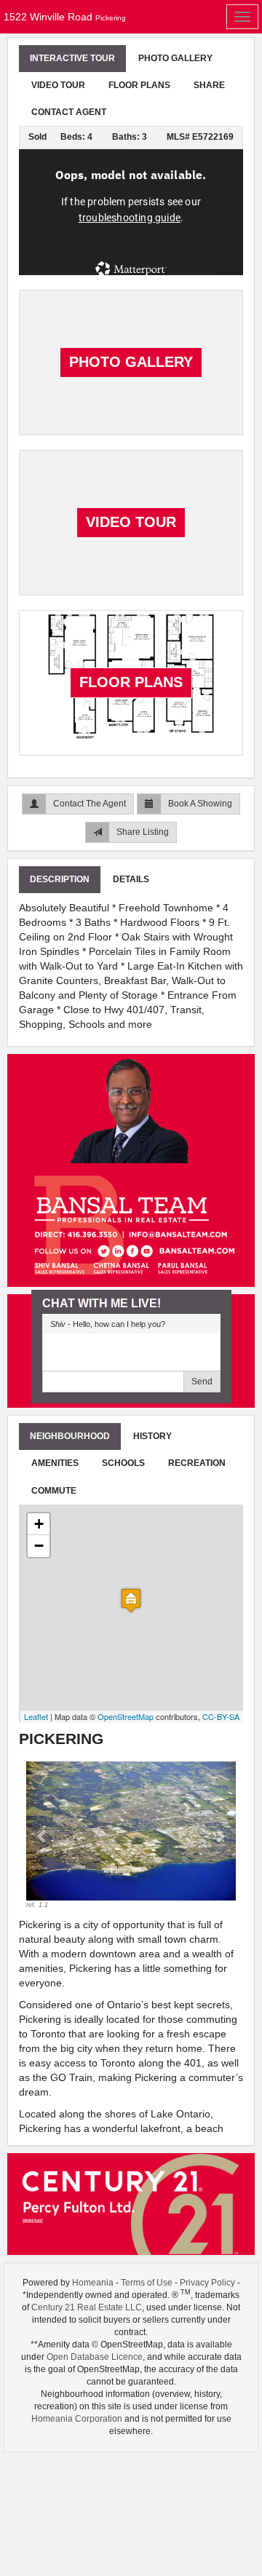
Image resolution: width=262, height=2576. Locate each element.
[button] (42, 1836)
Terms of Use (147, 2283)
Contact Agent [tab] (69, 112)
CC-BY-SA (221, 1716)
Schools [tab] (123, 1463)
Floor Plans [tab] (139, 85)
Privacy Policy (207, 2283)
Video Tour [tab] (58, 85)
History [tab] (152, 1436)
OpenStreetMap (126, 1716)
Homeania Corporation (77, 2419)
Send (202, 1382)
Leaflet (36, 1716)
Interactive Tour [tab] (72, 58)
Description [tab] (60, 879)
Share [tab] (209, 85)
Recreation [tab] (197, 1463)
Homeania (93, 2283)
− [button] (39, 1546)
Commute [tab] (54, 1491)
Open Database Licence (95, 2357)
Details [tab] (131, 879)
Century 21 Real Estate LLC (87, 2307)
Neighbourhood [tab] (70, 1436)
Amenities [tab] (55, 1463)
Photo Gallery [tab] (175, 58)
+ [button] (39, 1524)
